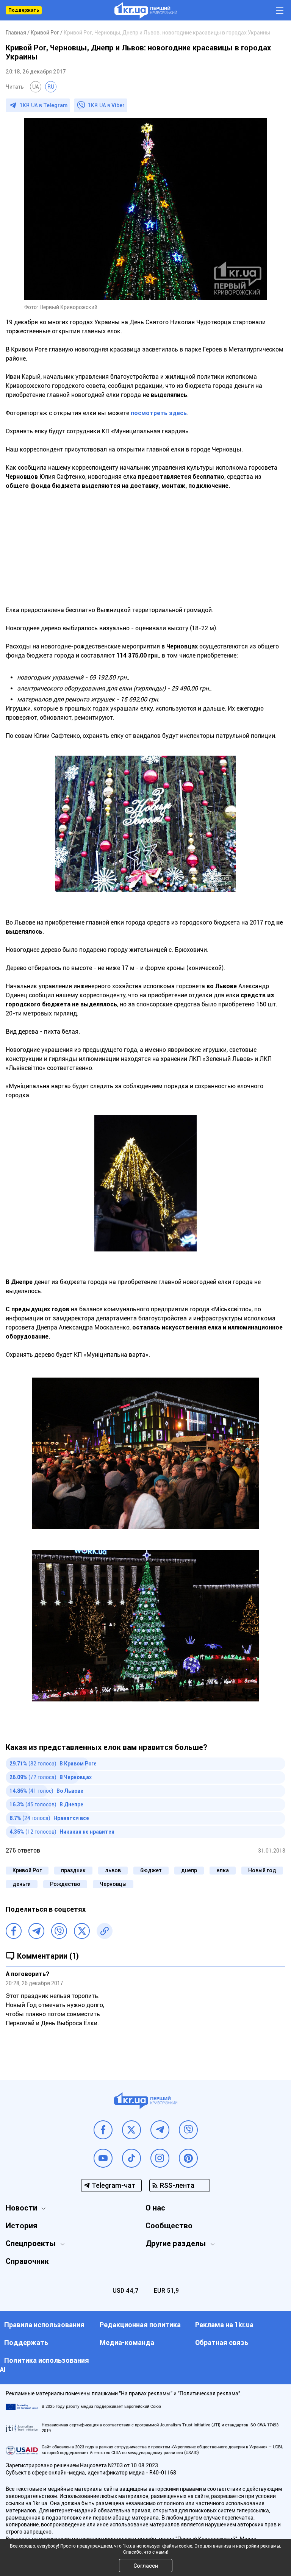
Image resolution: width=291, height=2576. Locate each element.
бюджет (151, 1870)
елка (223, 1870)
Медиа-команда (127, 2342)
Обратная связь (222, 2342)
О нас (155, 2208)
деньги (22, 1884)
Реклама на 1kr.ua (224, 2325)
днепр (189, 1870)
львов (113, 1870)
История (21, 2226)
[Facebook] (14, 1931)
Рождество (65, 1884)
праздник (73, 1870)
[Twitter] (82, 1931)
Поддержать (24, 10)
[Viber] (59, 1931)
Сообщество (169, 2226)
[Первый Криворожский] (146, 10)
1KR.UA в (44, 105)
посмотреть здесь (159, 413)
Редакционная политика (140, 2325)
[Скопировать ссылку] (105, 1931)
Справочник (27, 2261)
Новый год (262, 1870)
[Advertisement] (145, 553)
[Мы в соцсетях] (103, 2130)
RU (51, 87)
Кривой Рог (27, 1870)
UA (36, 87)
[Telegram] (36, 1931)
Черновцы (113, 1884)
